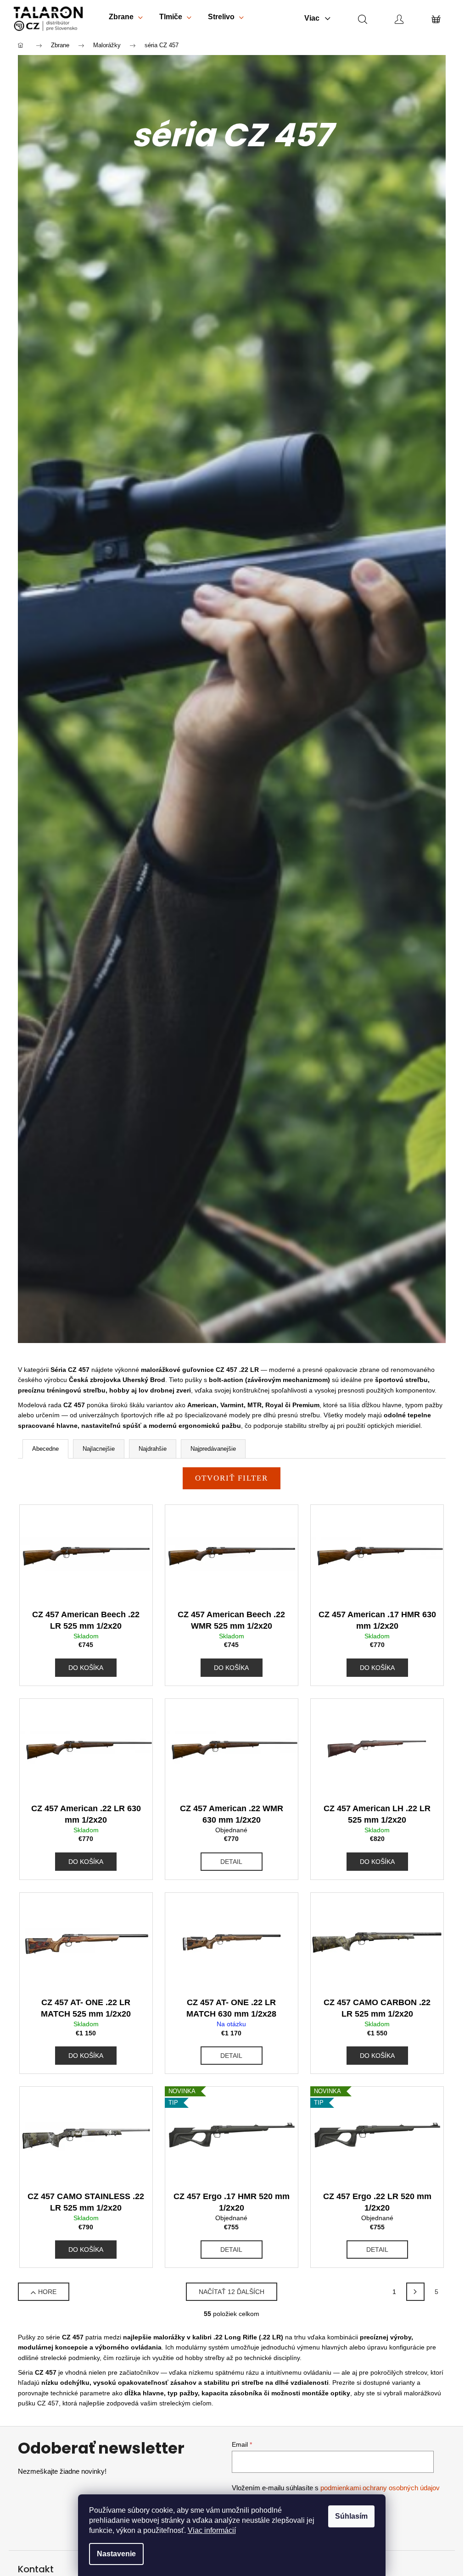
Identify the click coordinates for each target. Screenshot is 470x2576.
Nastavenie (116, 2554)
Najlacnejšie (99, 1449)
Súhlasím (351, 2516)
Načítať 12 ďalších (232, 2292)
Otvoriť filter (232, 1478)
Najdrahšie (153, 1449)
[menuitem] (126, 19)
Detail (231, 1862)
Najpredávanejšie (213, 1449)
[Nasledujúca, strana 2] (415, 2292)
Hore (47, 2292)
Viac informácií (212, 2530)
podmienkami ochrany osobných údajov (380, 2488)
